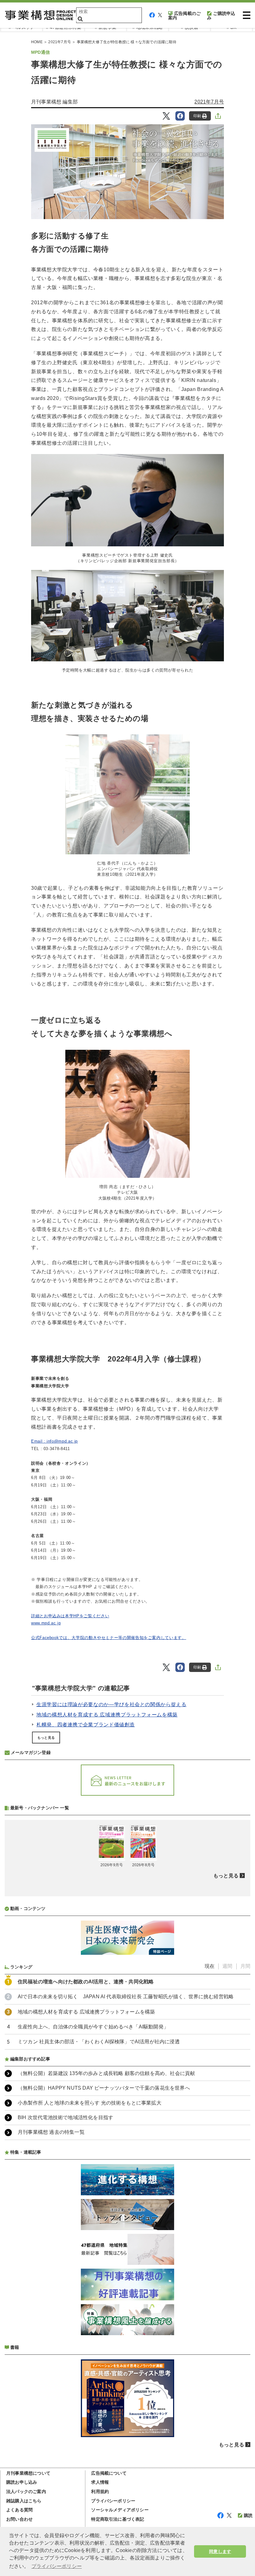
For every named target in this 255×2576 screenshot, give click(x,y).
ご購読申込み (221, 16)
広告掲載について (109, 2473)
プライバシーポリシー (113, 2501)
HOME (37, 42)
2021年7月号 (60, 42)
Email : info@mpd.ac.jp (54, 1441)
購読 (248, 2515)
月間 (245, 1966)
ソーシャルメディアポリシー (120, 2510)
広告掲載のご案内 (184, 16)
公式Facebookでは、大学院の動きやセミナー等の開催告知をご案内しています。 (109, 1638)
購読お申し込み (22, 2482)
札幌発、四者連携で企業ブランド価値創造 (86, 1725)
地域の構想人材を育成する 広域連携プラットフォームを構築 (107, 1715)
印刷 (197, 116)
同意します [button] (220, 2551)
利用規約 (100, 2491)
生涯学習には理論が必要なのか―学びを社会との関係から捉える (111, 1704)
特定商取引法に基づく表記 (118, 2519)
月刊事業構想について (28, 2473)
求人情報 (100, 2482)
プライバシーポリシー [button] (57, 2566)
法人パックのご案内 (26, 2491)
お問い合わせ (19, 2519)
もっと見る (46, 1738)
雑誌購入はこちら (24, 2501)
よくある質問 (19, 2510)
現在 (210, 1966)
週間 (227, 1966)
